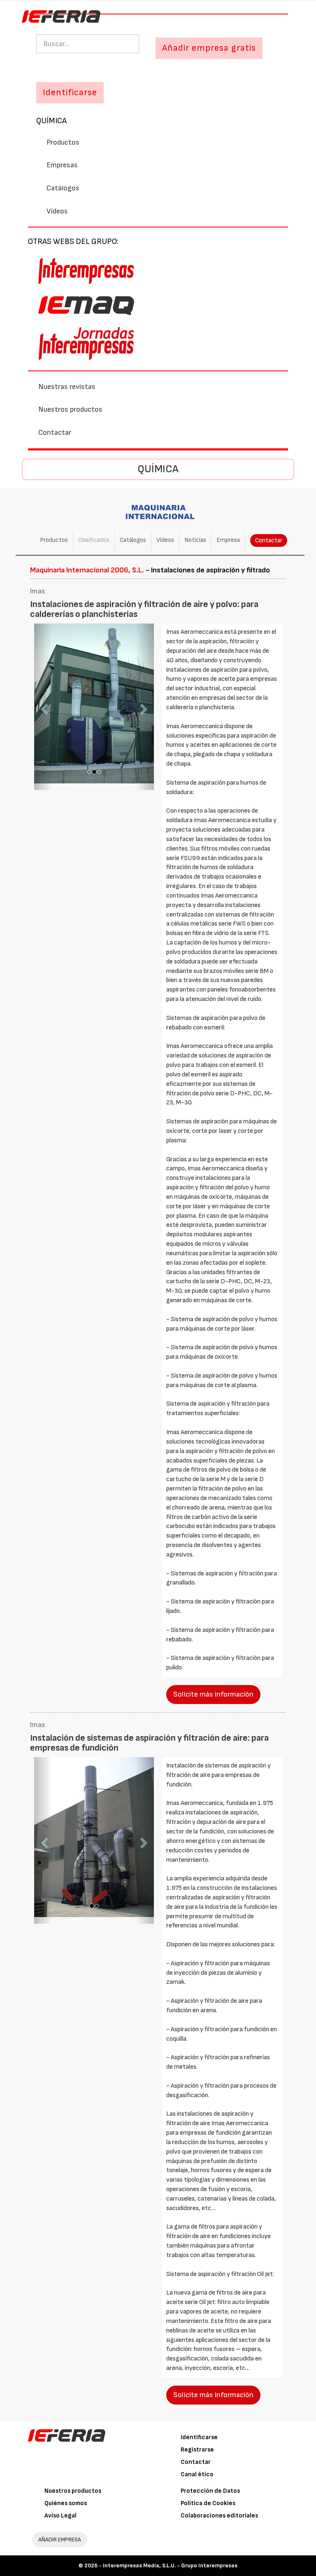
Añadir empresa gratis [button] (209, 48)
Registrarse (197, 2450)
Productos (63, 142)
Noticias (195, 540)
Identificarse (199, 2437)
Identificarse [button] (70, 93)
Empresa (228, 540)
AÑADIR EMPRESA (60, 2540)
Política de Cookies (208, 2503)
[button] (43, 707)
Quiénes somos (66, 2503)
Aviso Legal (60, 2516)
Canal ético (197, 2474)
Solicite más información (213, 1694)
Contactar (55, 432)
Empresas (62, 165)
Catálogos (63, 188)
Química (51, 121)
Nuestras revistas (67, 387)
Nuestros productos (70, 409)
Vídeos (57, 211)
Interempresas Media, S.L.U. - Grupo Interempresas (170, 2565)
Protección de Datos (210, 2491)
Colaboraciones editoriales (219, 2516)
